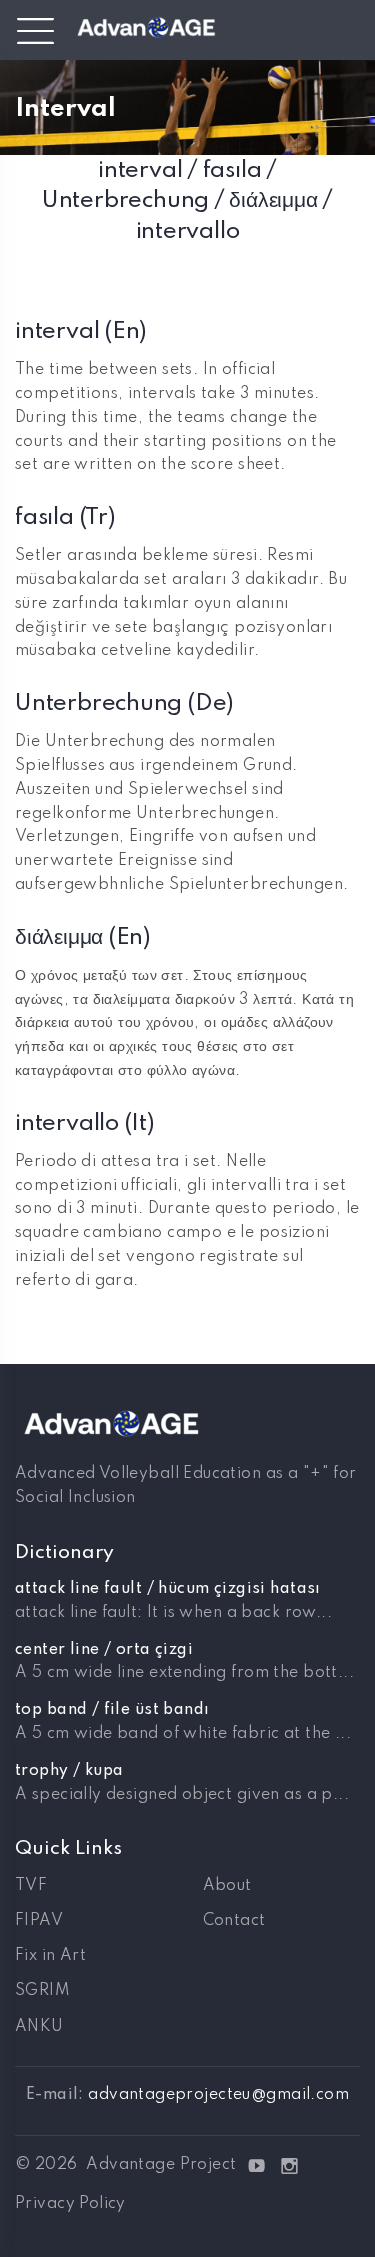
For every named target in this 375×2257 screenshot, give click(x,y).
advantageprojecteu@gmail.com (218, 2095)
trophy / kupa (69, 1771)
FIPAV (39, 1921)
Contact (234, 1921)
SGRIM (42, 1991)
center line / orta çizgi (104, 1650)
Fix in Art (50, 1956)
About (227, 1886)
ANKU (39, 2027)
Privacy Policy (70, 2204)
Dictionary (64, 1553)
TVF (31, 1886)
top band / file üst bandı (112, 1710)
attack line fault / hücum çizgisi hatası (168, 1589)
